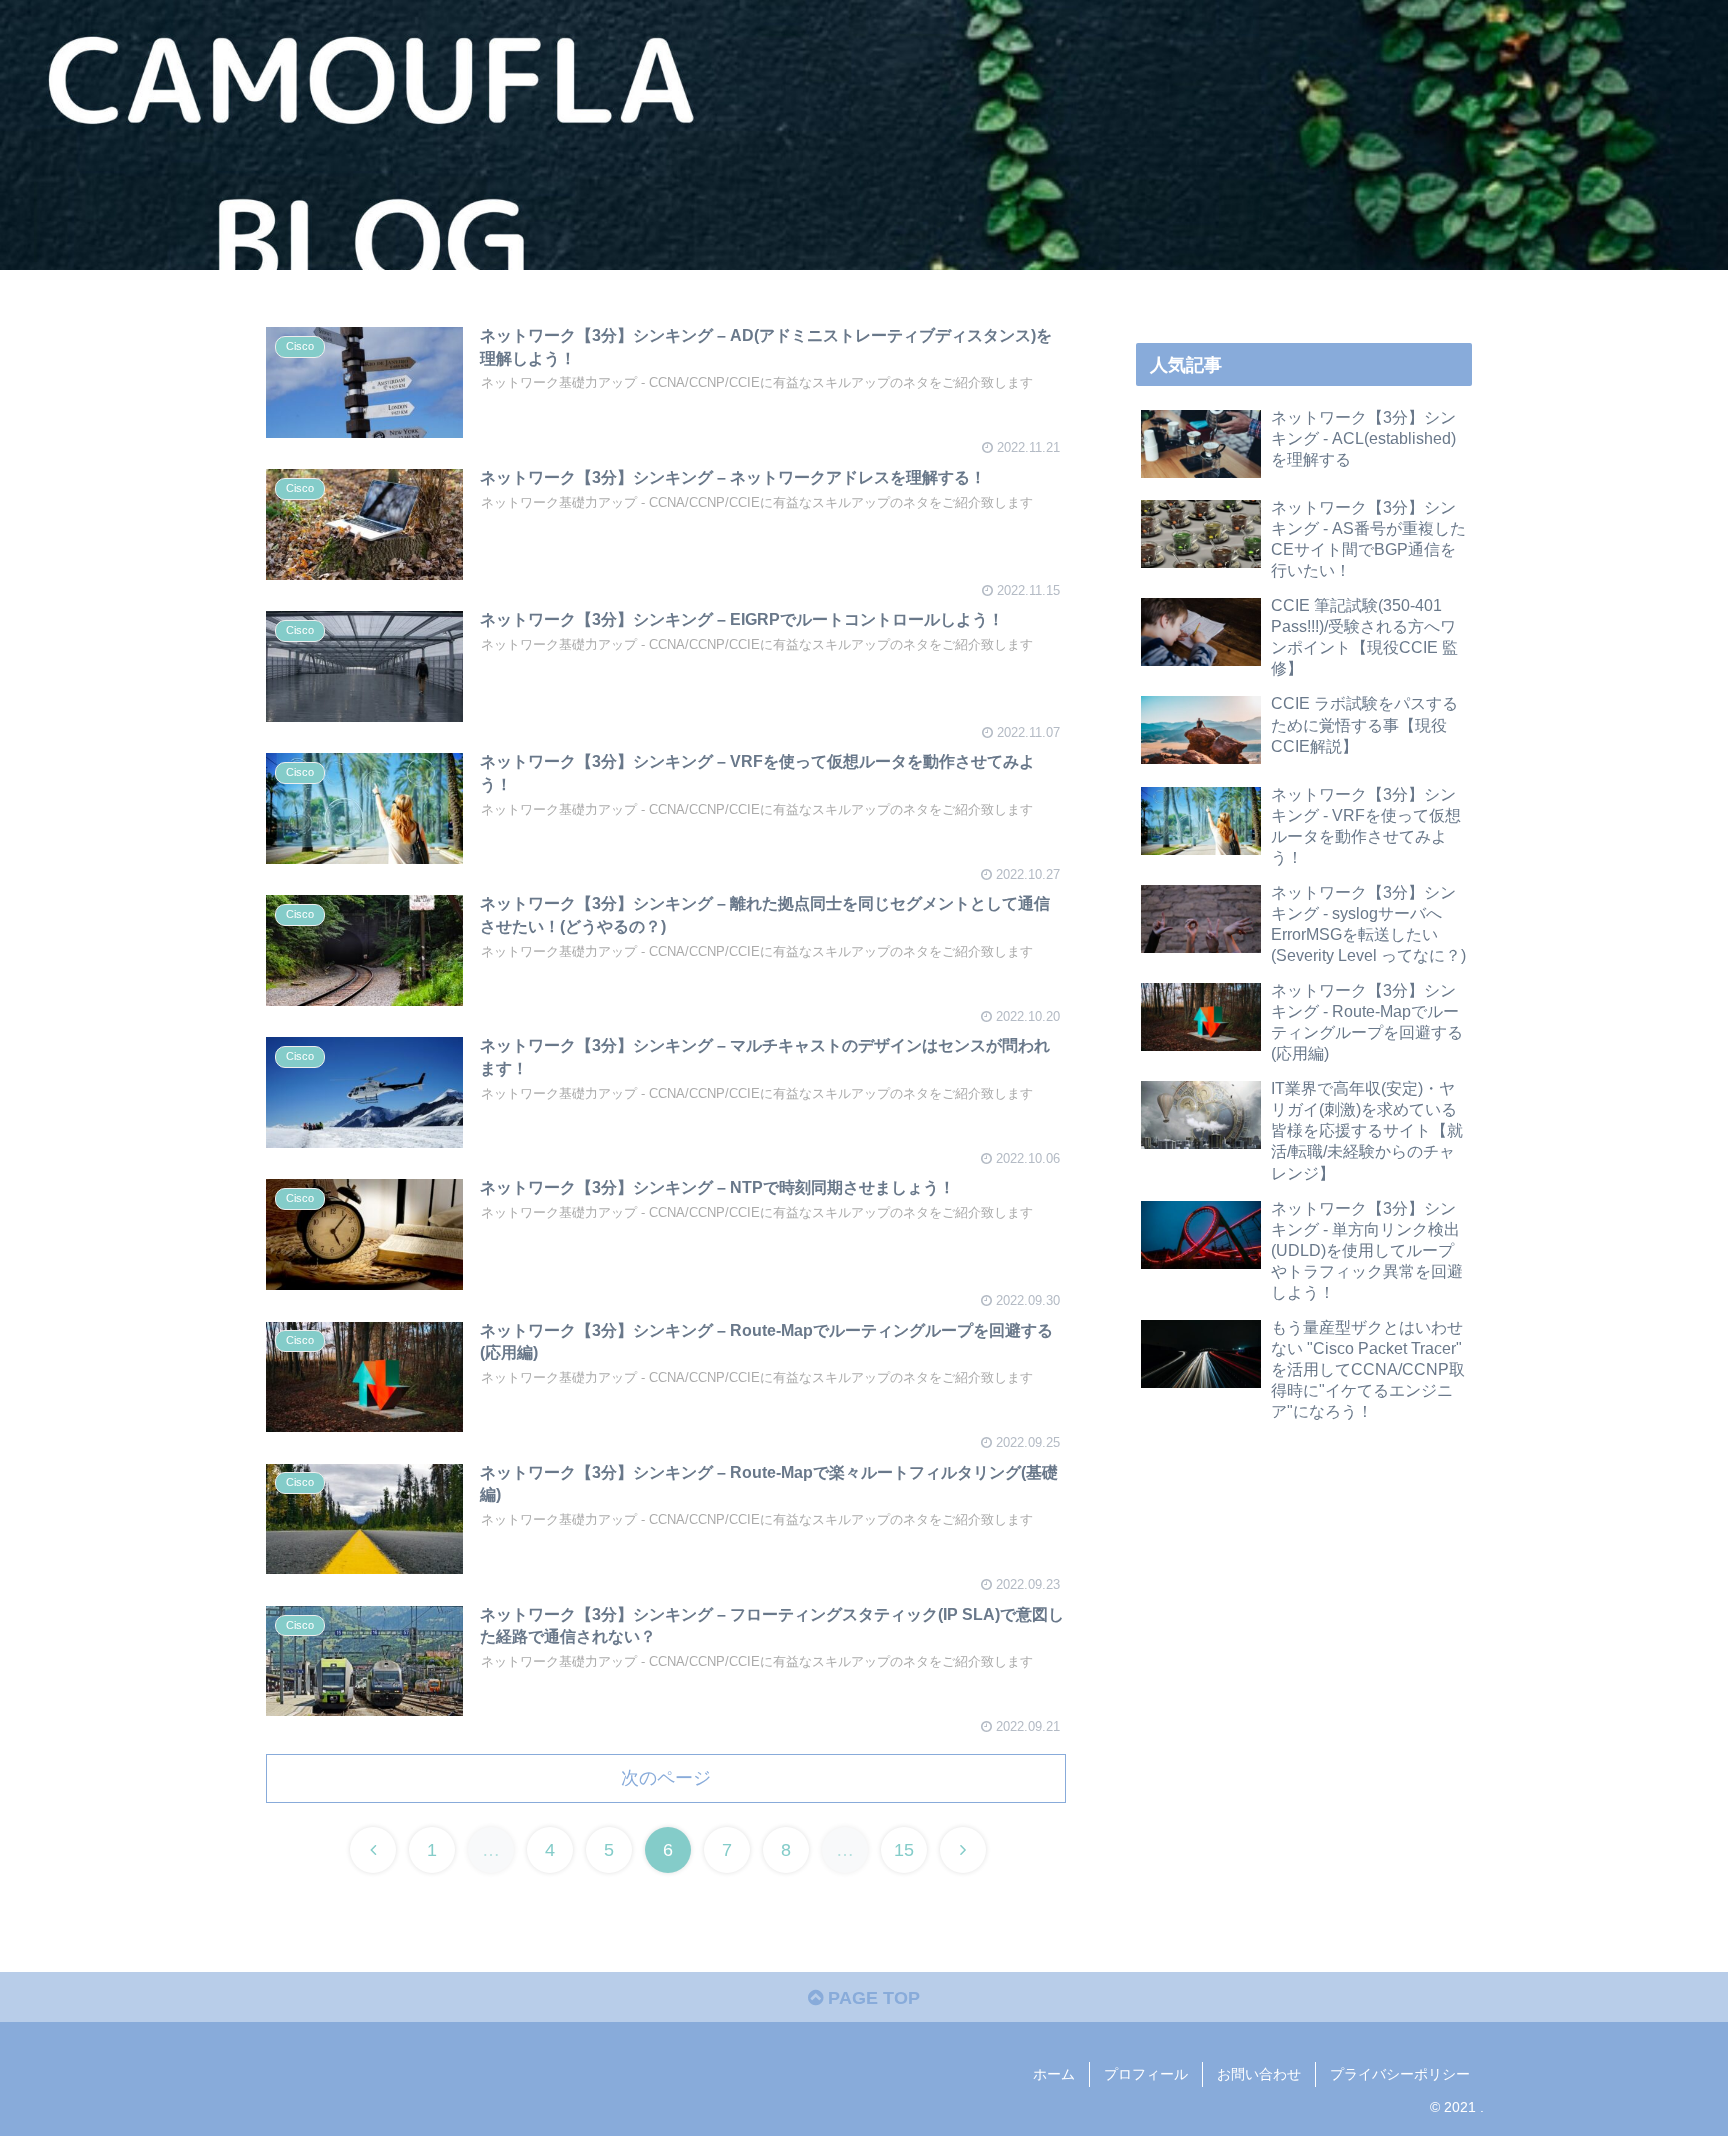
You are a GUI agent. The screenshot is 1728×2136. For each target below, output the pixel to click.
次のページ (666, 1778)
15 (904, 1850)
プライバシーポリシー (1400, 2074)
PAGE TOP (871, 1998)
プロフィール (1146, 2074)
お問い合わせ (1259, 2074)
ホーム (1054, 2074)
